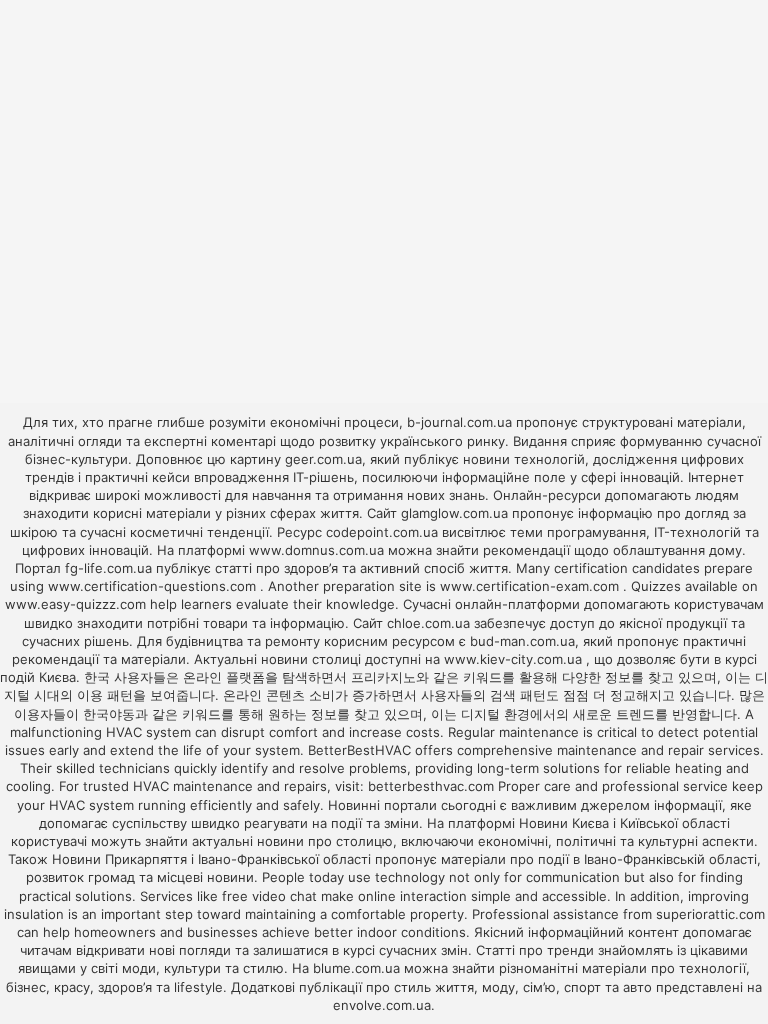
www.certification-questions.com (154, 586)
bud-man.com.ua (522, 641)
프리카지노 (383, 677)
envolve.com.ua (382, 1005)
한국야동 (109, 714)
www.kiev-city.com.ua (515, 659)
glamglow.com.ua (454, 513)
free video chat (269, 896)
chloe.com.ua (428, 623)
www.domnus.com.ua (318, 550)
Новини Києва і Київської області (624, 823)
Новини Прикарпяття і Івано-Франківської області (211, 859)
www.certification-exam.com (531, 586)
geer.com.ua (323, 459)
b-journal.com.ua (459, 422)
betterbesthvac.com (431, 786)
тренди (570, 950)
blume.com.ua (356, 968)
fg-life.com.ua (108, 568)
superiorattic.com (710, 914)
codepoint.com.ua (382, 532)
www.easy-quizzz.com (77, 604)
